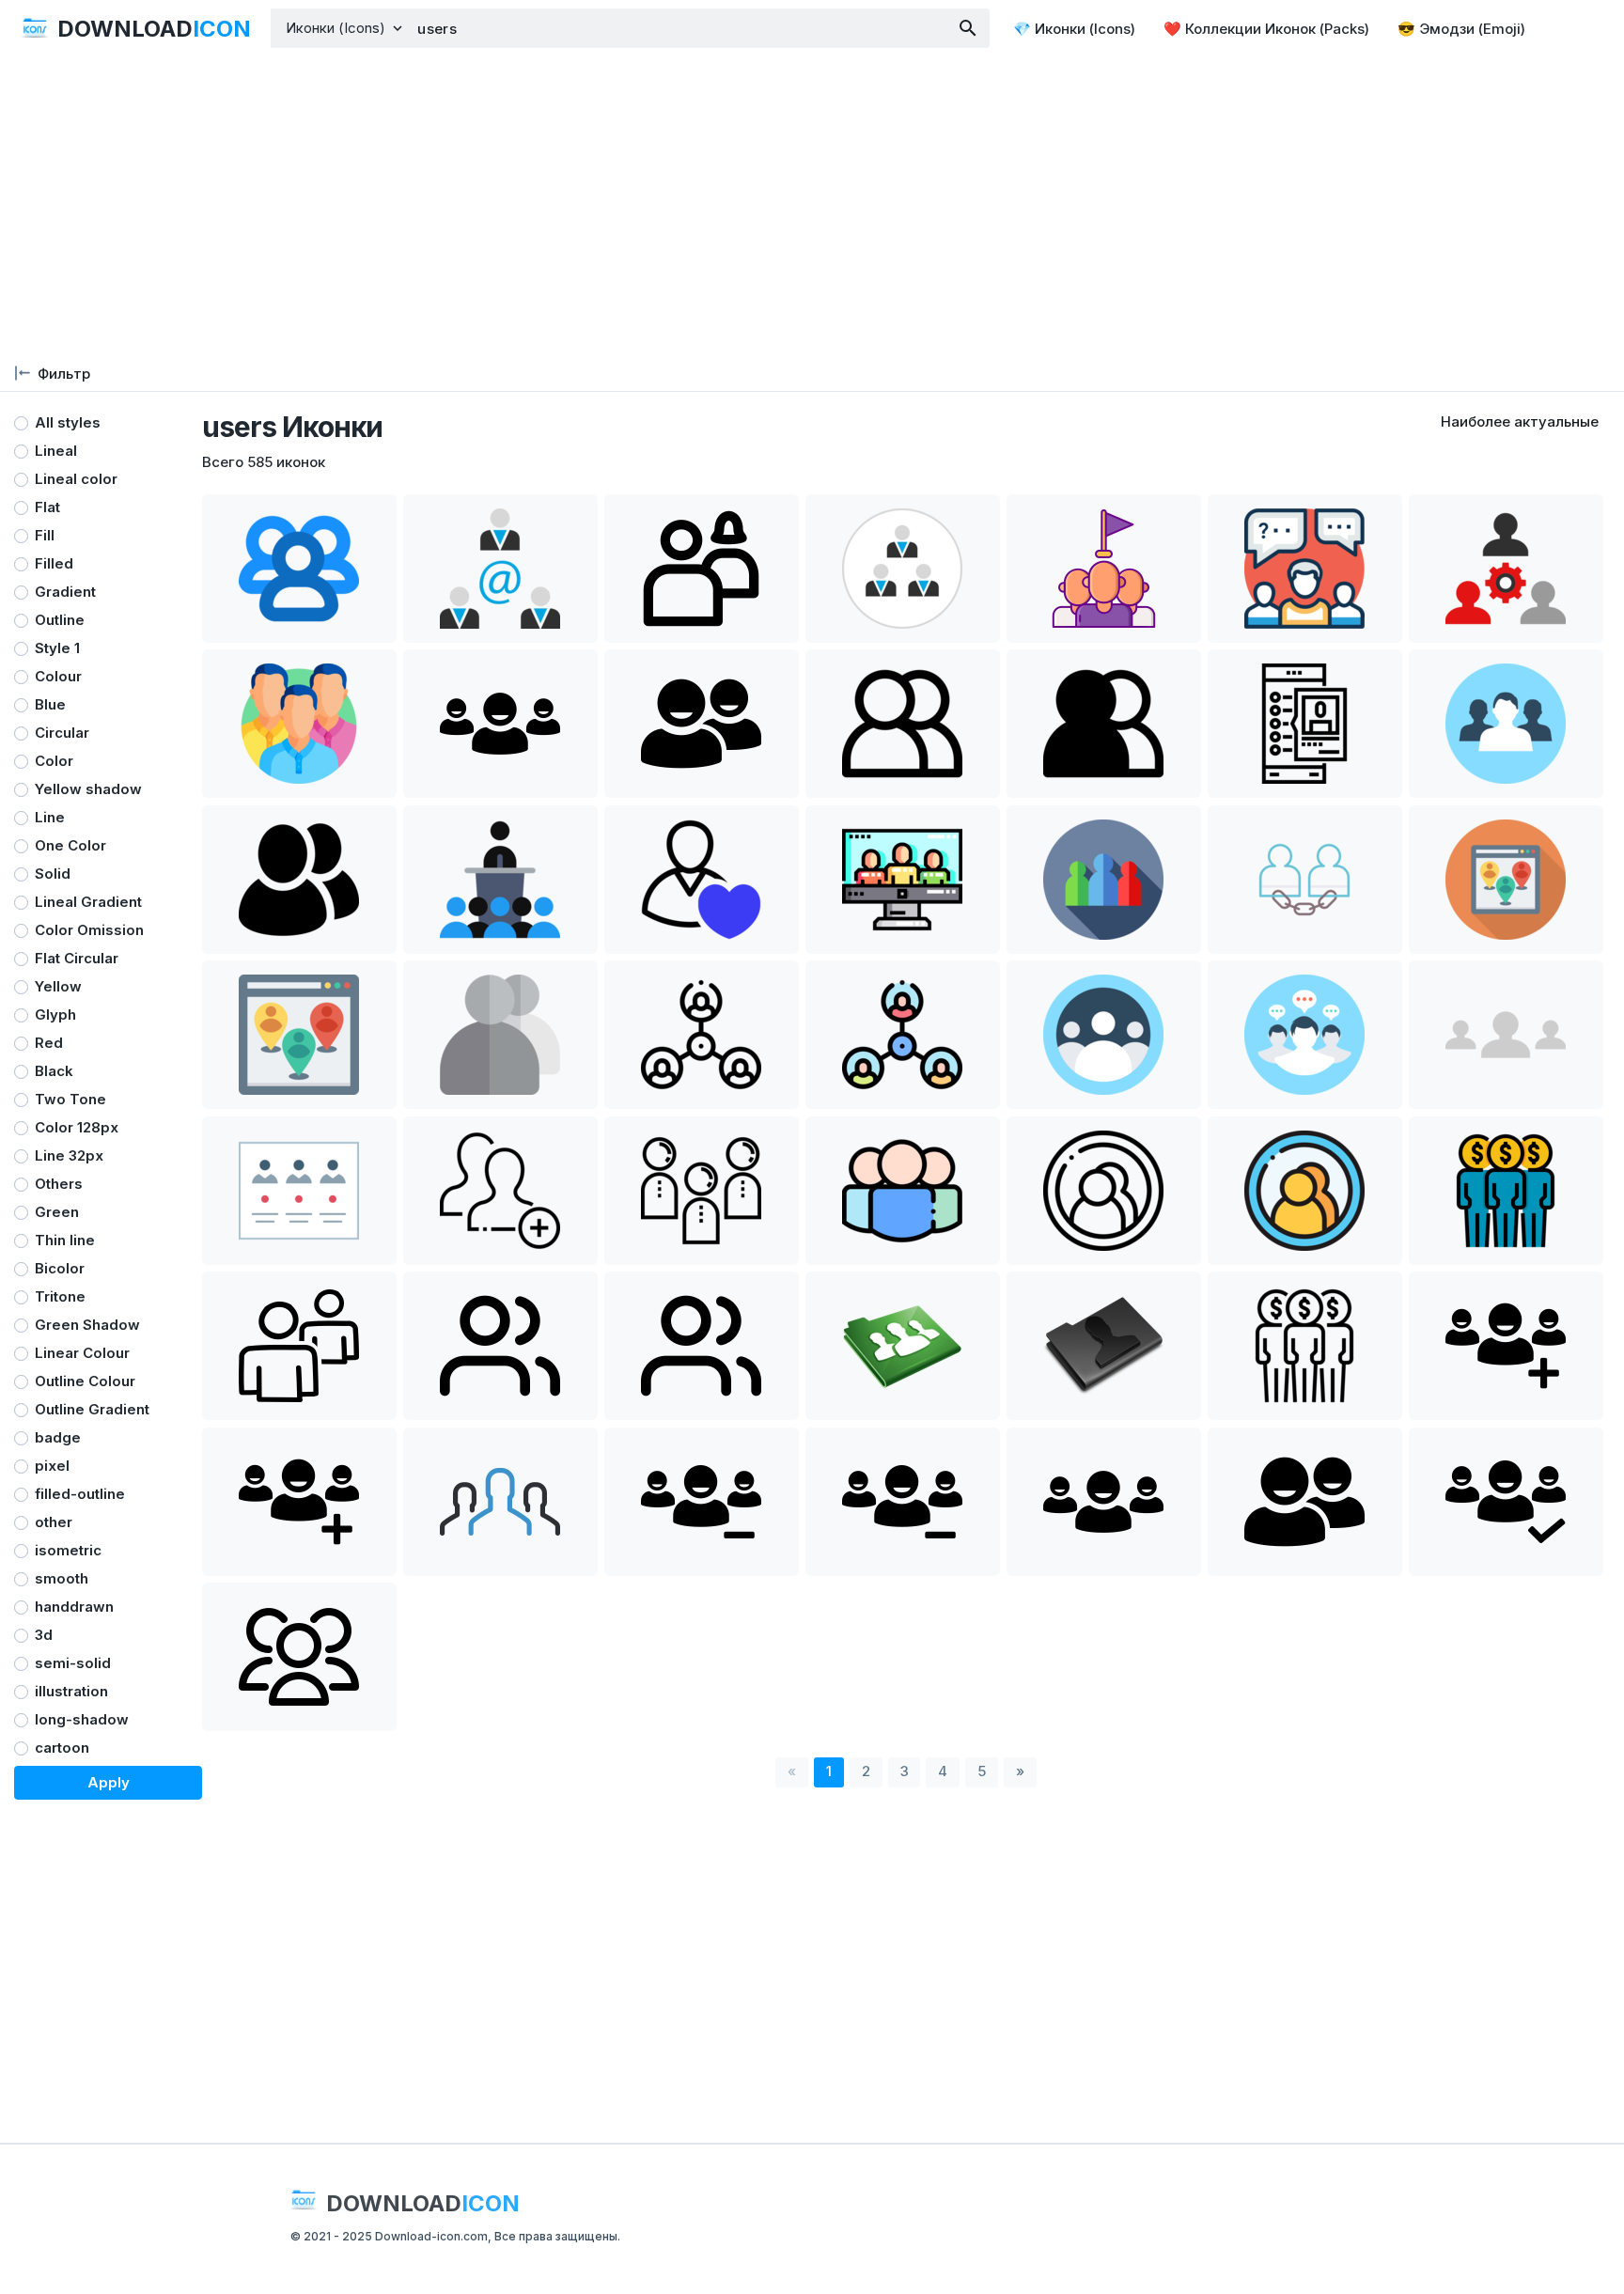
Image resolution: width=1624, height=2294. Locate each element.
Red (49, 1043)
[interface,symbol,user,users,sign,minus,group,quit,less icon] (903, 1502)
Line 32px (69, 1155)
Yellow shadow (88, 789)
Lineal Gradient (88, 902)
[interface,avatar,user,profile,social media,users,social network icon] (299, 1191)
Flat (47, 507)
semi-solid (73, 1663)
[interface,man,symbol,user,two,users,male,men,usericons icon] (1305, 1502)
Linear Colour (82, 1353)
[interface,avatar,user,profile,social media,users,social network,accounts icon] (500, 1035)
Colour (58, 676)
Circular (62, 733)
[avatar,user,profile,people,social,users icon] (1506, 724)
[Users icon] (500, 1346)
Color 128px (77, 1127)
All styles (68, 422)
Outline (60, 620)
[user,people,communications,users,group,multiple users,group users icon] (299, 724)
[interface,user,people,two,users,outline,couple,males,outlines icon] (299, 1346)
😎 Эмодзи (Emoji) (1461, 29)
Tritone (60, 1296)
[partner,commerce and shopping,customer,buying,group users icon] (1506, 1191)
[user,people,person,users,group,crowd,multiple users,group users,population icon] (1104, 569)
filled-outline (80, 1494)
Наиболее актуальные (1520, 421)
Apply (109, 1782)
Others (59, 1184)
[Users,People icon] (299, 1657)
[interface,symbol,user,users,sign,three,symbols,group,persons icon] (500, 724)
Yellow (58, 986)
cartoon (62, 1748)
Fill (45, 535)
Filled (54, 563)
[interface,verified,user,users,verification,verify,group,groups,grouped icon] (1506, 1502)
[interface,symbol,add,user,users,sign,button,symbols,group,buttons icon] (1506, 1346)
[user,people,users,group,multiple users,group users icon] (702, 569)
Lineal (56, 451)
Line (50, 817)
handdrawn (74, 1607)
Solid (53, 874)
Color (54, 761)
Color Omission (89, 930)
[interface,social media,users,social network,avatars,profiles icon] (1104, 1191)
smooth (62, 1578)
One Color (70, 845)
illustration (71, 1691)
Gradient (65, 592)
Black (54, 1071)
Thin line (65, 1240)
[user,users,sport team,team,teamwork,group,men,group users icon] (500, 1502)
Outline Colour (85, 1381)
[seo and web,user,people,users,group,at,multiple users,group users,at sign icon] (500, 569)
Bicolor (60, 1268)
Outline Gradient (92, 1409)
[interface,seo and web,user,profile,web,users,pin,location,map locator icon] (1506, 880)
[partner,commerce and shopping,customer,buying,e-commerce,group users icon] (1305, 1346)
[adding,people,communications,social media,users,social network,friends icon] (500, 1191)
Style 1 (57, 648)
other (54, 1522)
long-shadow (82, 1719)
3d (44, 1635)
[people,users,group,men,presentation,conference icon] (500, 880)
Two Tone (70, 1099)
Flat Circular (77, 958)
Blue (50, 704)
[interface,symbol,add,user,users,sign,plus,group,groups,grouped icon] (299, 1502)
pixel (52, 1466)
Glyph (55, 1014)
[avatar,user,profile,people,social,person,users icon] (903, 724)
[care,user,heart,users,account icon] (702, 880)
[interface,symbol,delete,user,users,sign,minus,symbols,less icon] (702, 1502)
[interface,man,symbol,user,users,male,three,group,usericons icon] (1104, 1502)
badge (58, 1437)
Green (57, 1212)
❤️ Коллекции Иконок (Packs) (1266, 29)
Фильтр (64, 374)
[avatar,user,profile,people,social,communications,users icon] (1305, 724)
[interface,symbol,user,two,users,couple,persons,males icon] (702, 724)
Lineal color (76, 479)
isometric (68, 1550)
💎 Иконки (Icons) (1074, 29)
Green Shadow (87, 1325)
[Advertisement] (812, 207)
